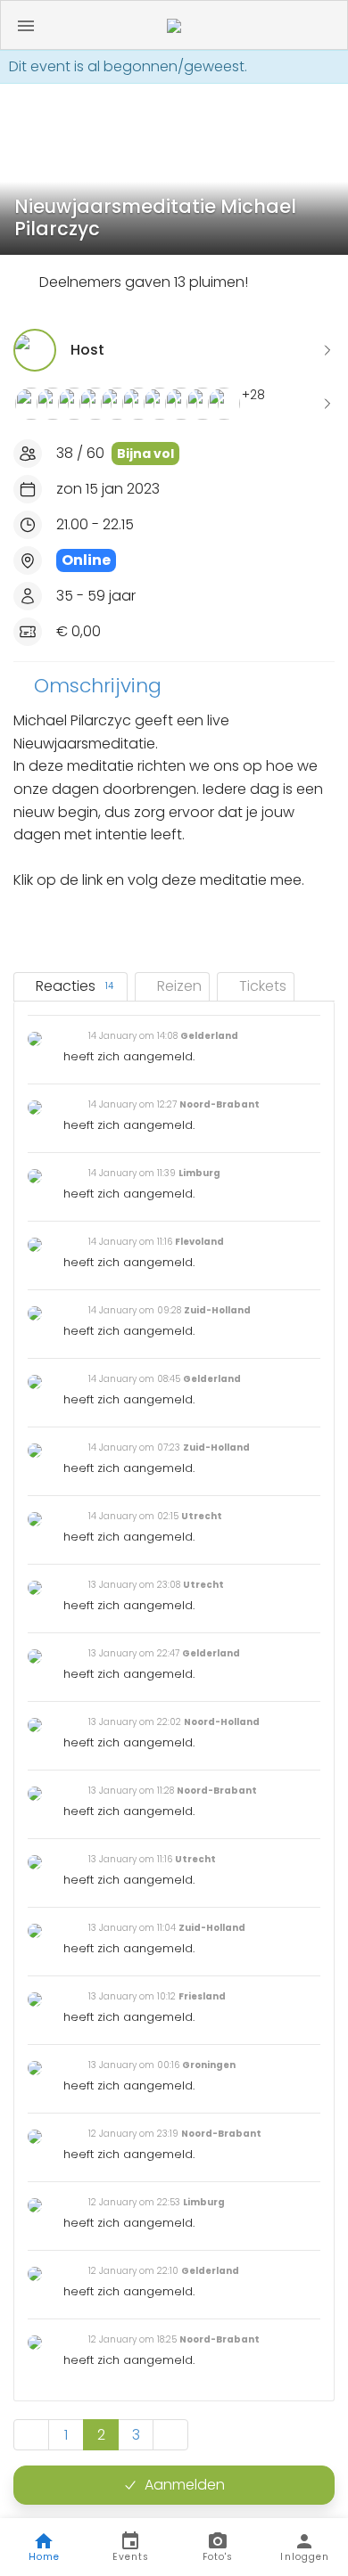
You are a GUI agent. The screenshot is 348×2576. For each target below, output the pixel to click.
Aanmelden (185, 2485)
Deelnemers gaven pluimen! (144, 282)
